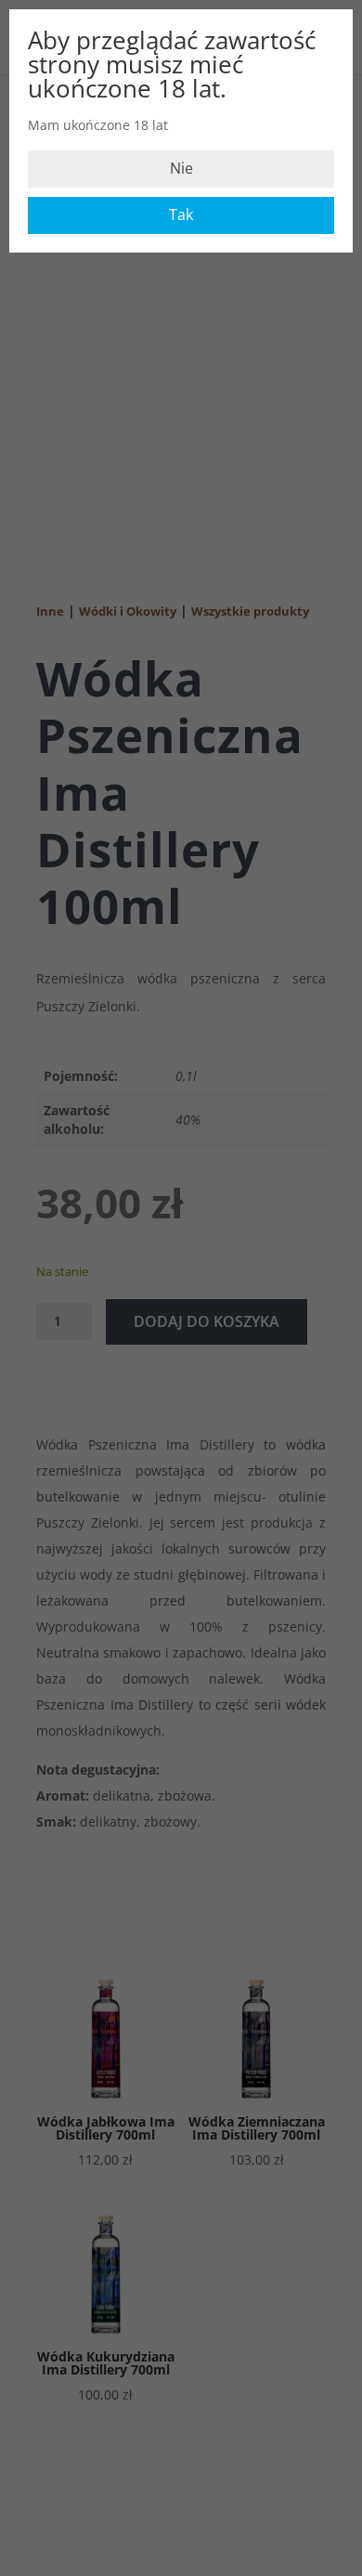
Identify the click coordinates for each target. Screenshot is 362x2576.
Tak (181, 215)
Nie (181, 168)
